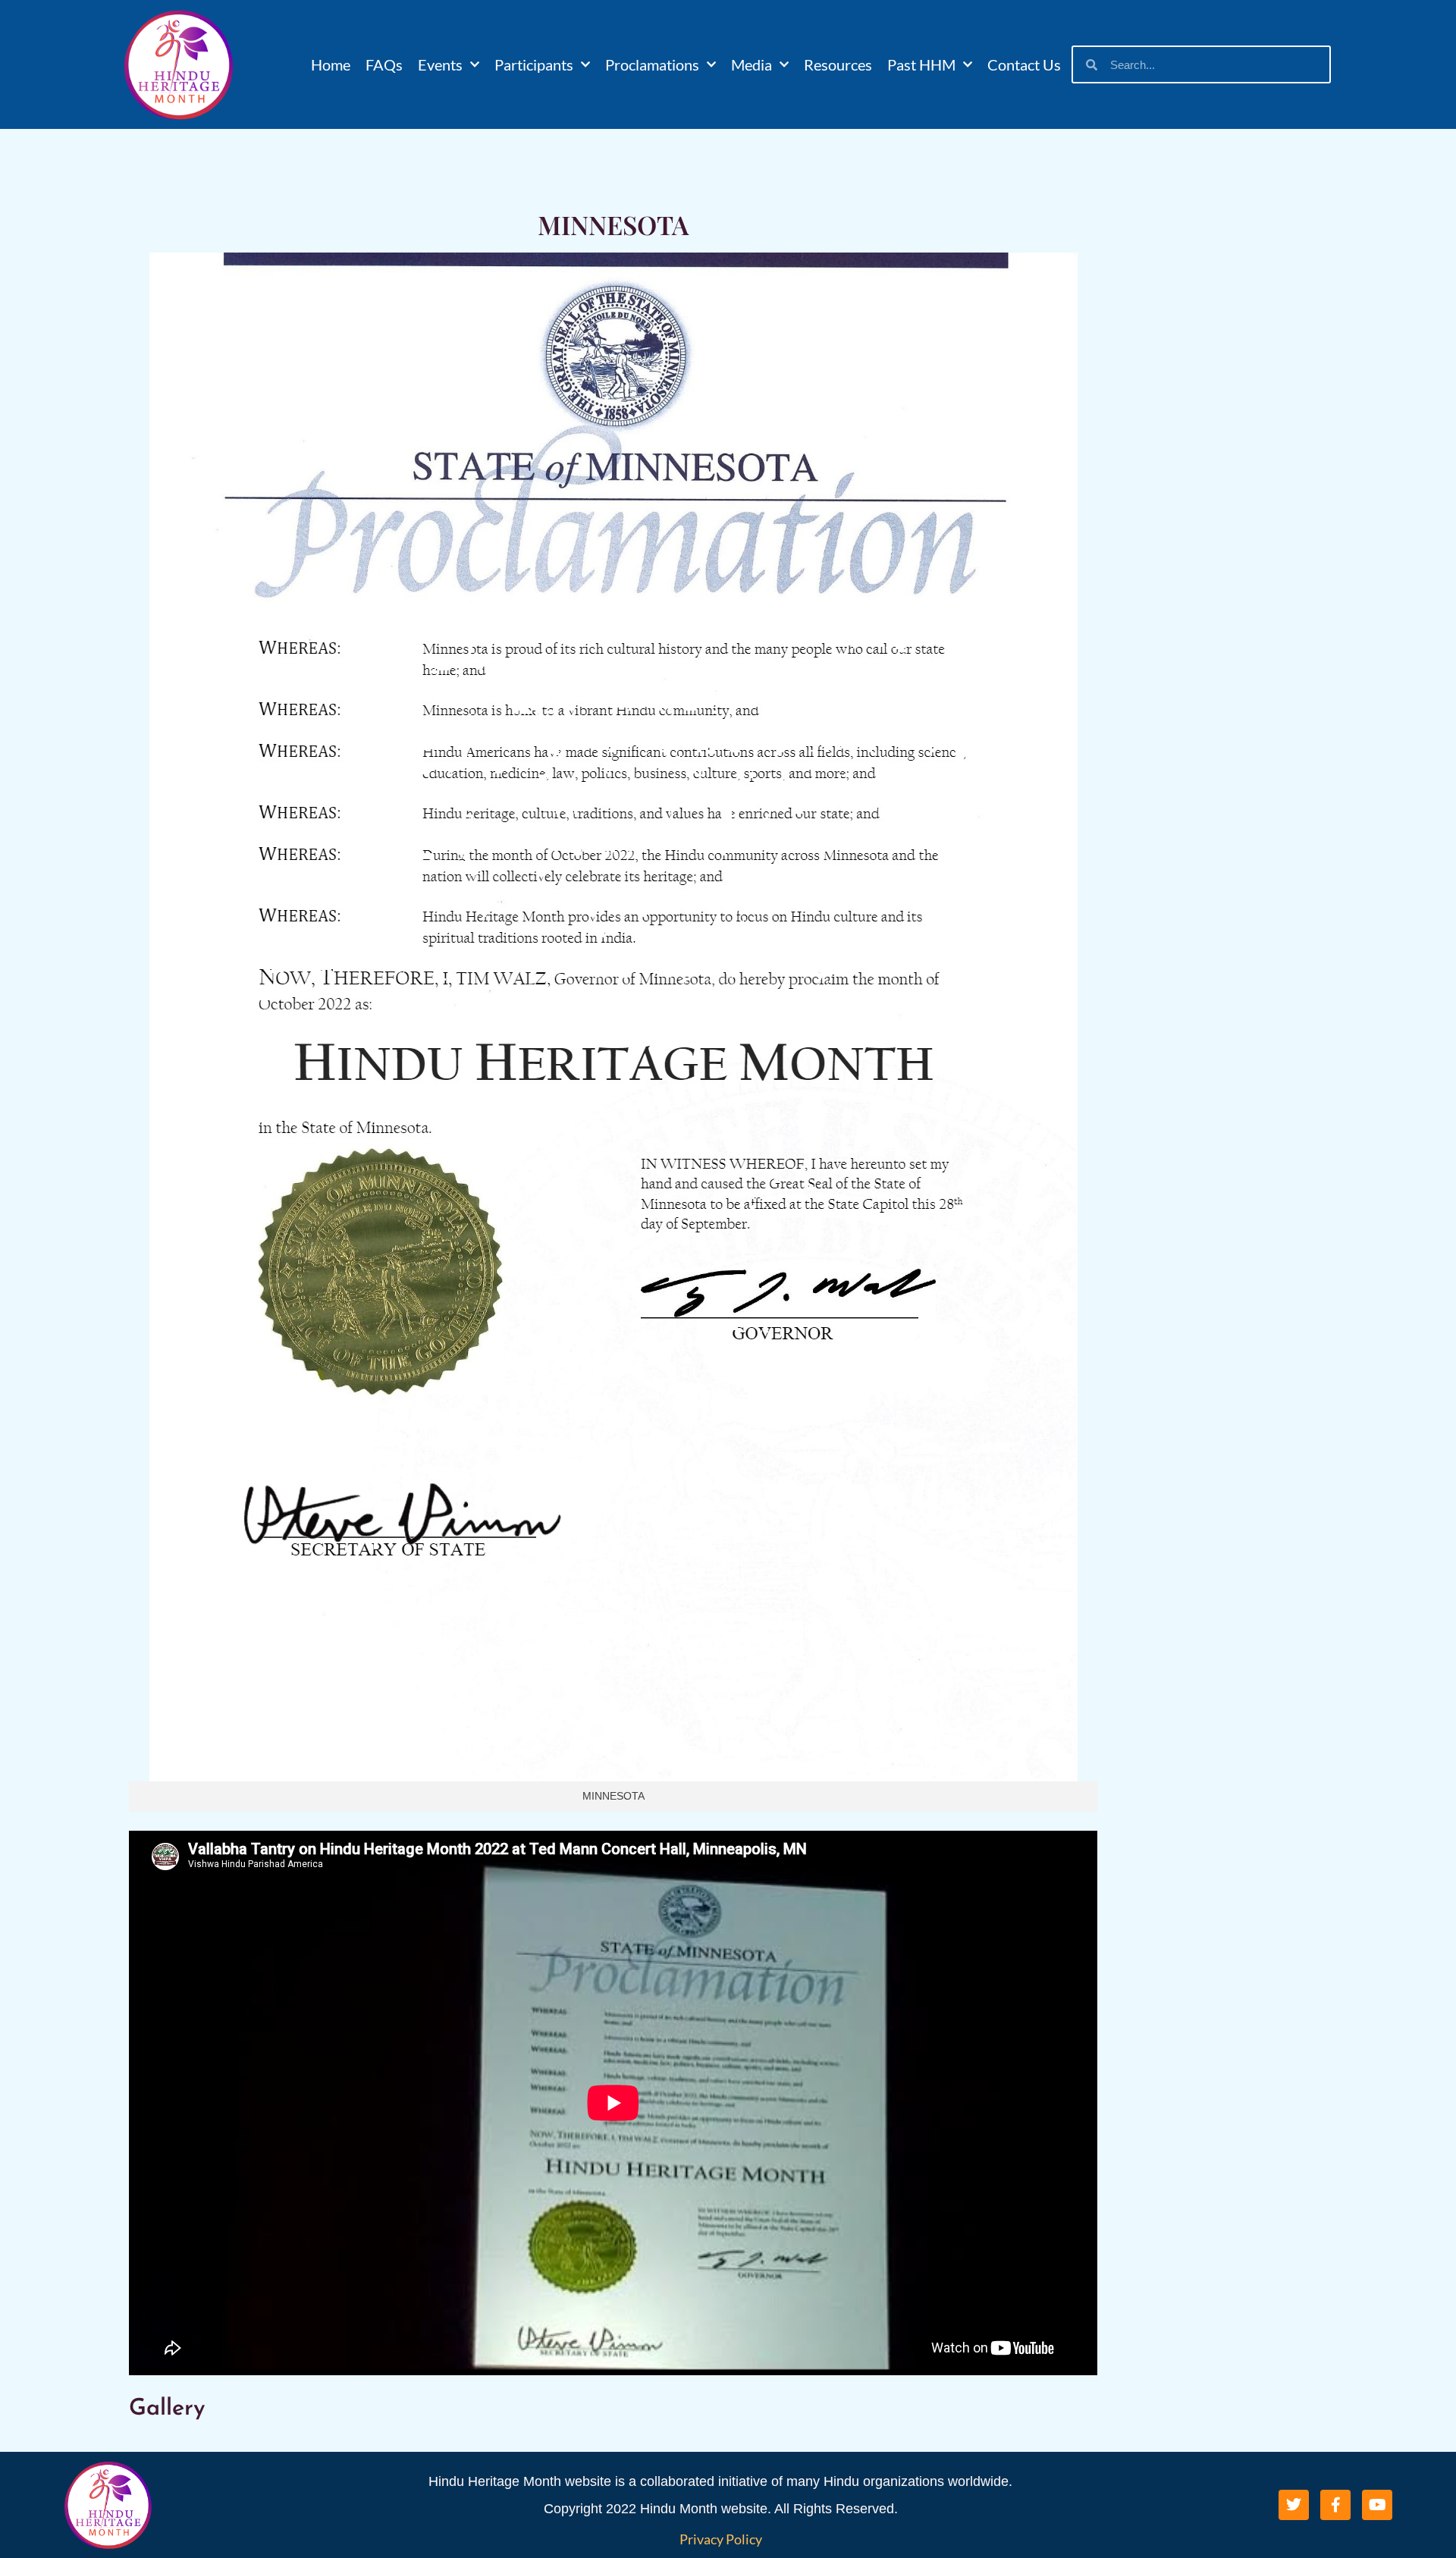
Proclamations (652, 64)
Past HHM (921, 64)
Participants (534, 64)
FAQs (384, 64)
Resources (838, 64)
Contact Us (1024, 64)
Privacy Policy (721, 2539)
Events (440, 64)
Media (752, 64)
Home (331, 64)
